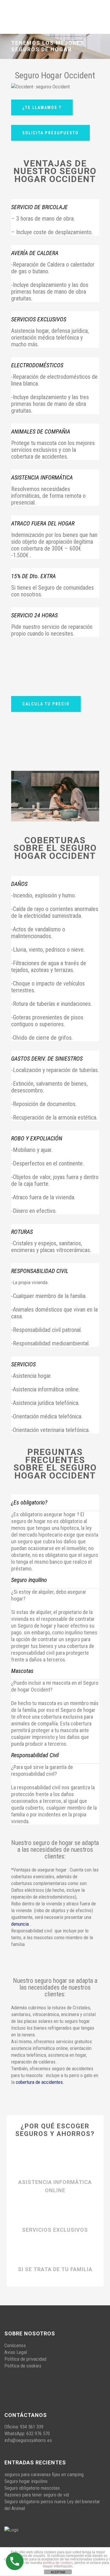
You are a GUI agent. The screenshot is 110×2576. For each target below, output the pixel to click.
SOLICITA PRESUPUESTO (50, 133)
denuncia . (21, 1924)
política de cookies (58, 2563)
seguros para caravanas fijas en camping (44, 2474)
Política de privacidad (25, 2359)
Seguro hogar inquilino (26, 2481)
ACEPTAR (58, 2572)
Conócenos (15, 2345)
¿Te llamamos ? (42, 108)
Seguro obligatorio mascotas (32, 2488)
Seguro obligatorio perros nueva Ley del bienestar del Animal (52, 2505)
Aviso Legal (16, 2352)
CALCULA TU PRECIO (46, 704)
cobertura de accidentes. (40, 2082)
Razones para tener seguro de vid (37, 2495)
